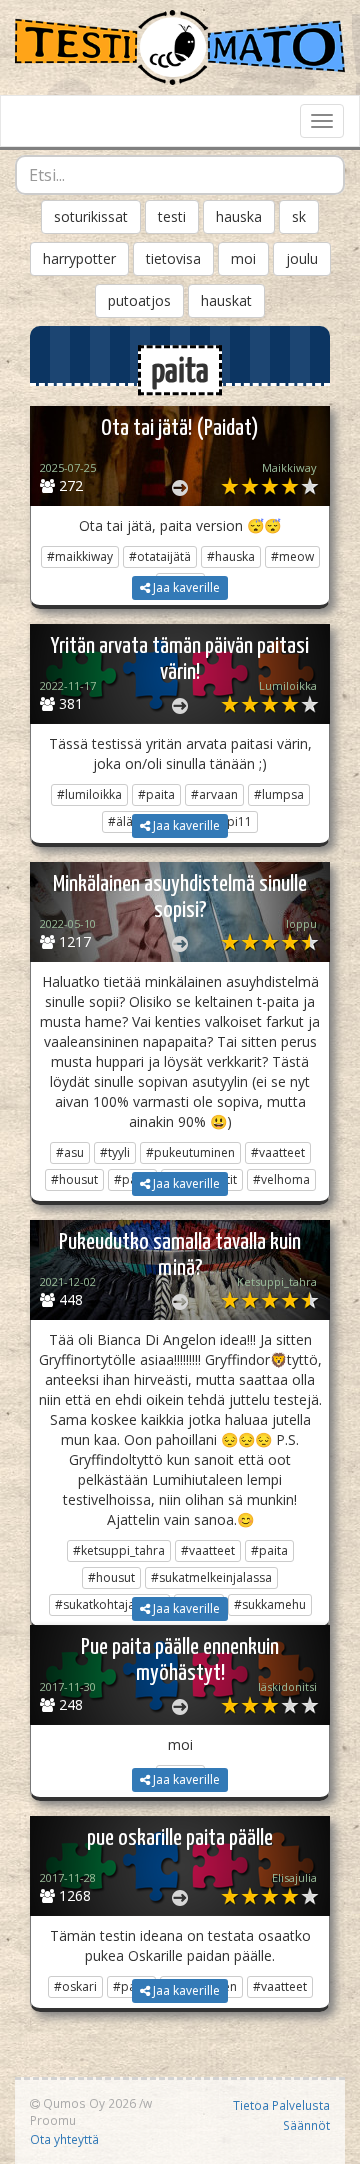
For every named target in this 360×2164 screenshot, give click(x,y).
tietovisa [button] (173, 258)
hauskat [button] (226, 300)
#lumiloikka (89, 794)
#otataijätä (160, 556)
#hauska (231, 556)
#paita (156, 794)
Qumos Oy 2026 (88, 2103)
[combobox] (180, 175)
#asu (70, 1152)
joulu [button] (302, 258)
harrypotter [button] (79, 258)
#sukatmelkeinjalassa (211, 1577)
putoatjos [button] (139, 300)
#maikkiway (80, 556)
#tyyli (115, 1152)
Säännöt (306, 2125)
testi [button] (172, 216)
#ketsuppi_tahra (119, 1550)
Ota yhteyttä (64, 2139)
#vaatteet (278, 1152)
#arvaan (214, 794)
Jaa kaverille (185, 587)
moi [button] (243, 258)
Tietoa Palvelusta (281, 2105)
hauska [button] (239, 216)
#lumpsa (279, 794)
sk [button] (299, 216)
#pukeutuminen (190, 1152)
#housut (111, 1577)
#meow (292, 556)
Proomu (53, 2120)
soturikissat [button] (91, 216)
